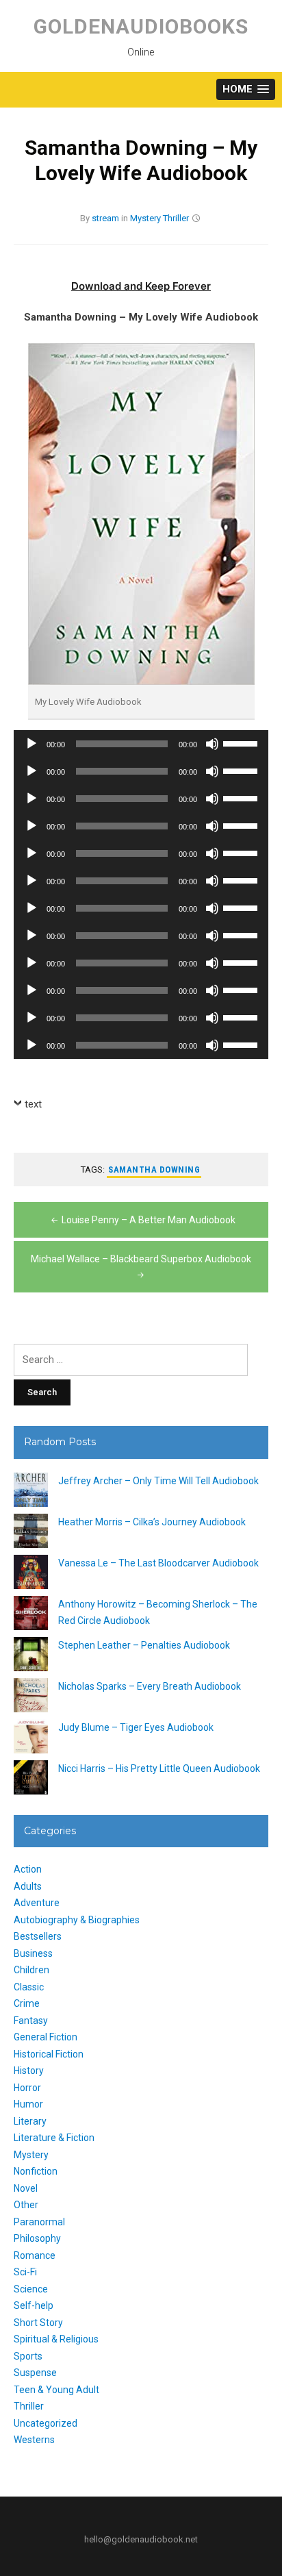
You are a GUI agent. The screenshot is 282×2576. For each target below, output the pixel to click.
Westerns (34, 2440)
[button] (246, 89)
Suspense (35, 2373)
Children (31, 1970)
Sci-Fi (25, 2272)
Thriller (176, 218)
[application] (141, 744)
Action (28, 1869)
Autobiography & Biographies (77, 1920)
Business (33, 1953)
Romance (35, 2255)
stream (105, 218)
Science (31, 2289)
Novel (26, 2188)
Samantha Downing (154, 1170)
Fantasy (31, 2021)
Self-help (34, 2305)
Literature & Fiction (54, 2138)
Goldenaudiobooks (141, 26)
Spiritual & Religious (56, 2339)
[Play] (31, 744)
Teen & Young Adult (56, 2390)
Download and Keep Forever (141, 286)
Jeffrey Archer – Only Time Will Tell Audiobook (158, 1481)
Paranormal (39, 2222)
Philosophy (37, 2238)
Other (26, 2205)
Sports (28, 2356)
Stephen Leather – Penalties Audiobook (144, 1645)
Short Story (38, 2323)
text (33, 1104)
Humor (28, 2104)
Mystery (145, 218)
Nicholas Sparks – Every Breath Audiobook (150, 1686)
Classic (29, 1987)
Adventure (37, 1903)
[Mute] (212, 744)
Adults (28, 1886)
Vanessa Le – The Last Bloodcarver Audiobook (158, 1563)
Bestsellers (38, 1936)
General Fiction (46, 2037)
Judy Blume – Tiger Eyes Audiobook (136, 1727)
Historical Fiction (49, 2054)
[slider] (242, 742)
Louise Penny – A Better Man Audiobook (149, 1220)
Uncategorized (46, 2423)
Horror (27, 2088)
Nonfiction (36, 2171)
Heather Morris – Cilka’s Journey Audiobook (152, 1522)
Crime (27, 2003)
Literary (30, 2121)
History (29, 2071)
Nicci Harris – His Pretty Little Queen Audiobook (159, 1768)
